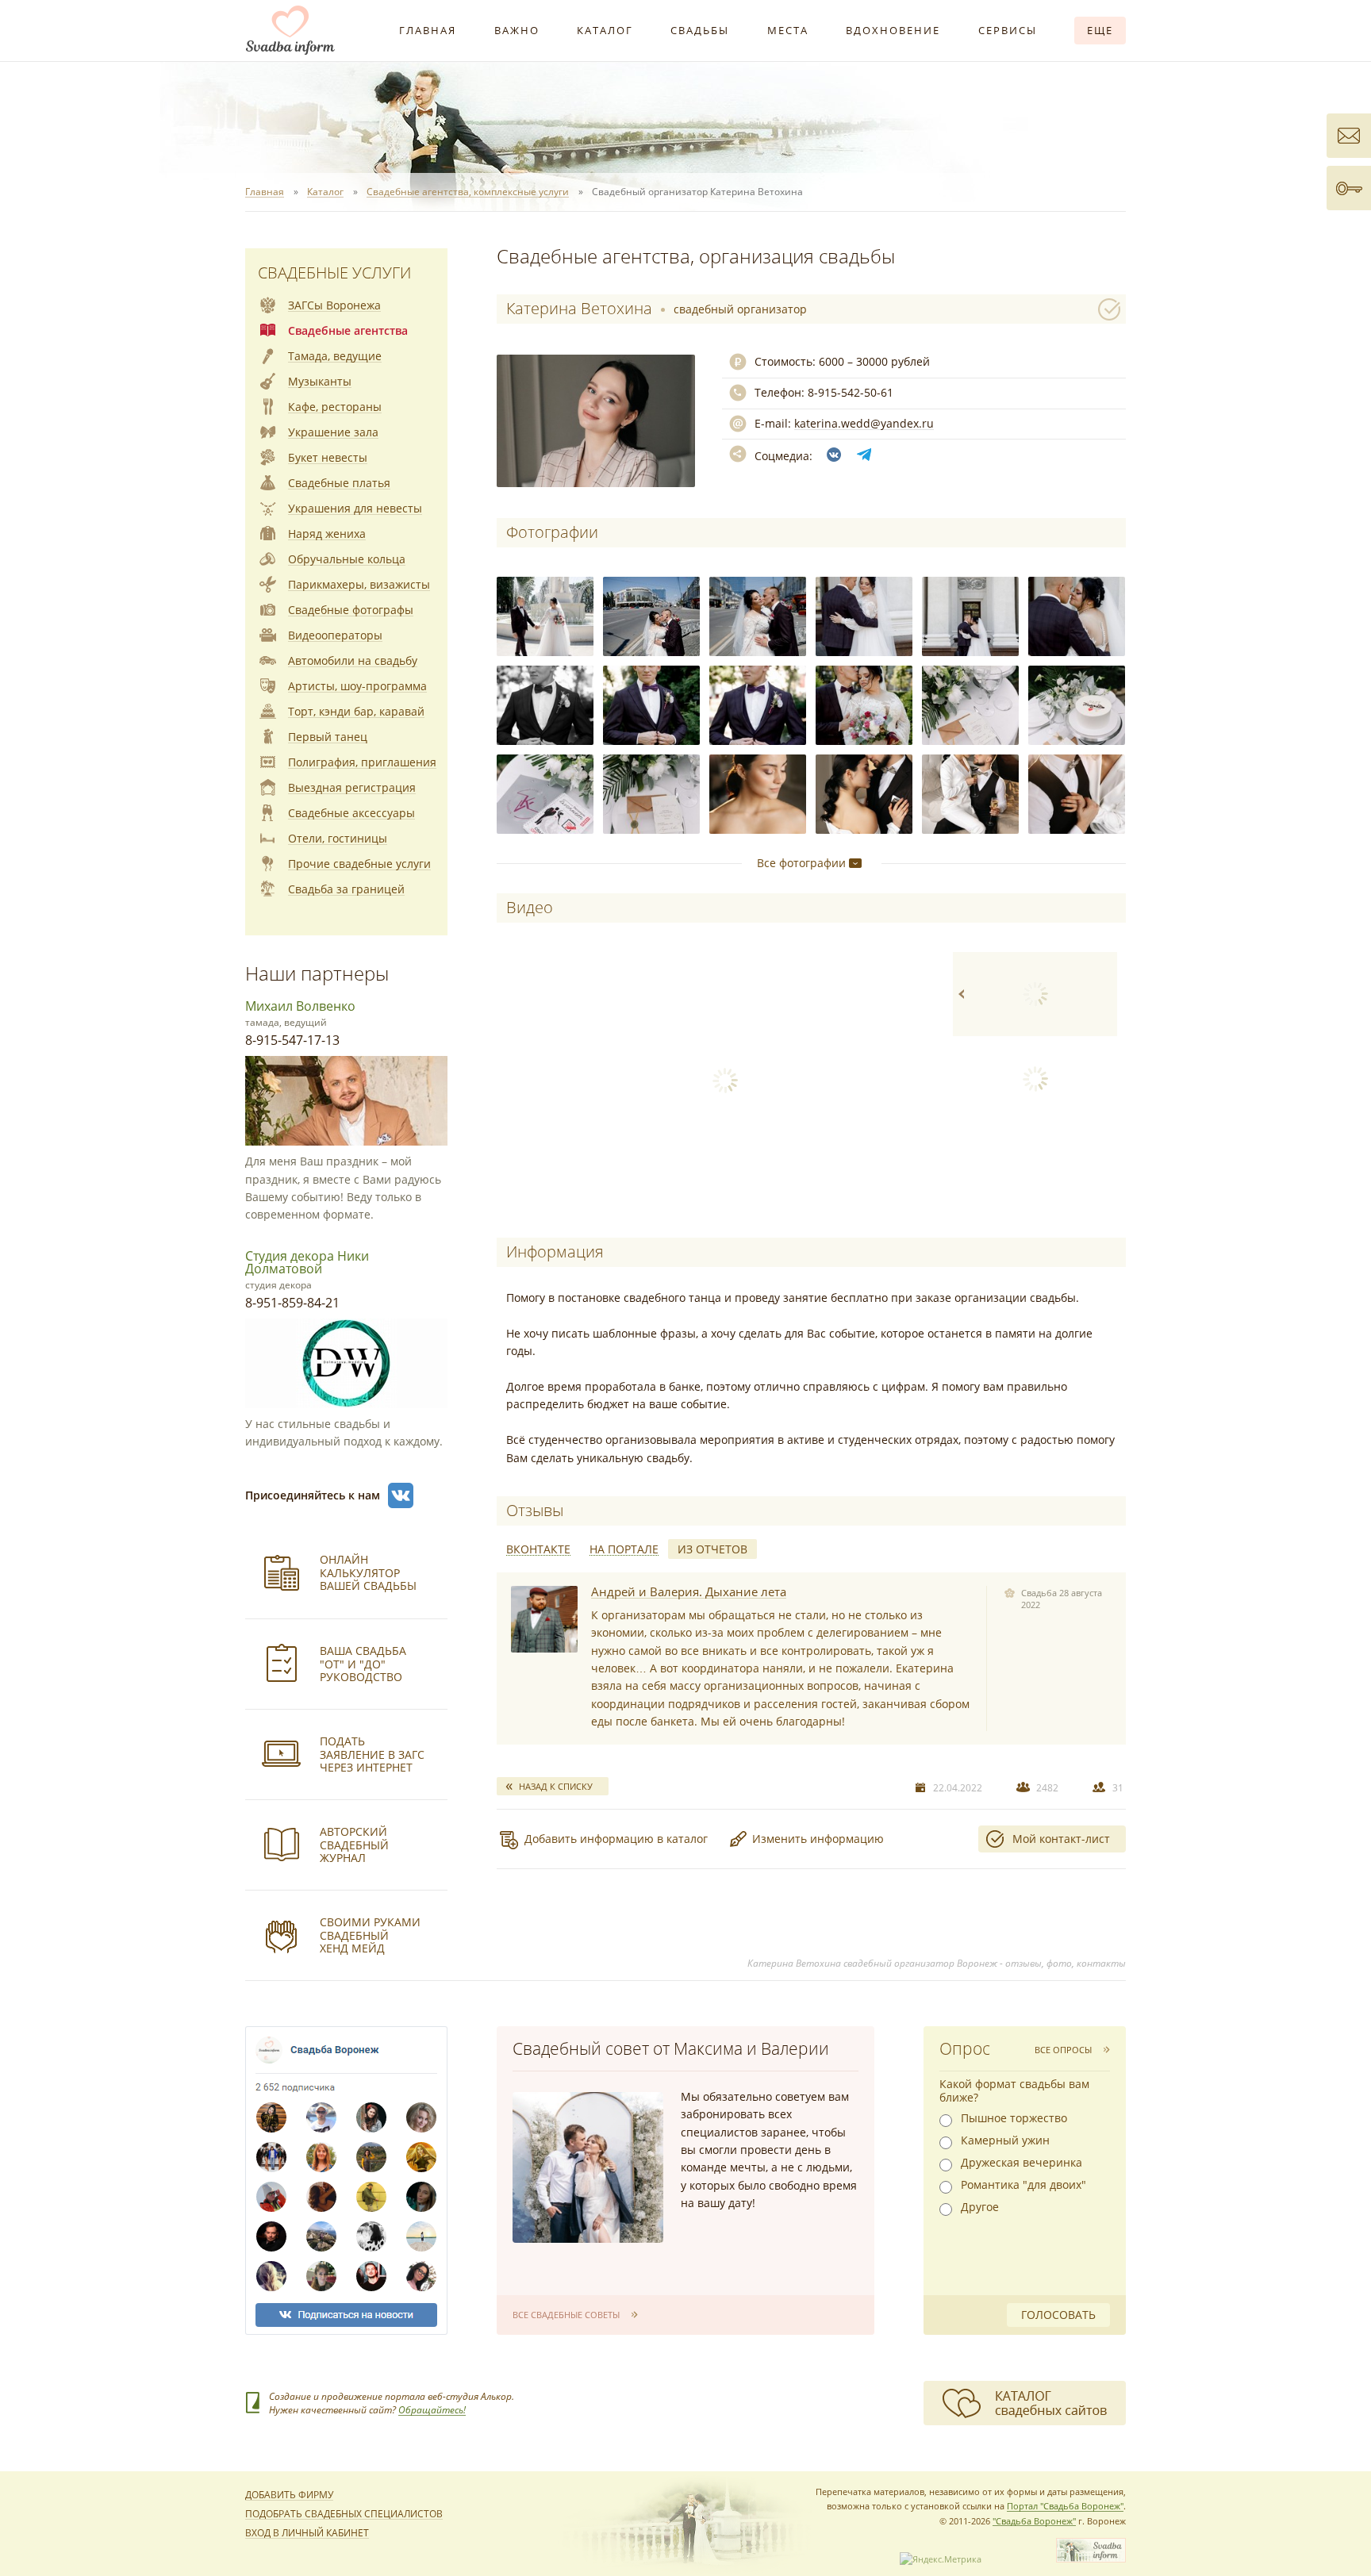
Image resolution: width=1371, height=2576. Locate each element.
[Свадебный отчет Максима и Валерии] (588, 2167)
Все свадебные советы (566, 2315)
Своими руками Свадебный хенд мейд (370, 1935)
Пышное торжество (1014, 2118)
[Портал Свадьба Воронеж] (290, 30)
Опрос (965, 2048)
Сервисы (1008, 30)
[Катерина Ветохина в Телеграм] (864, 455)
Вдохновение (893, 30)
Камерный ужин (1005, 2140)
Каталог (605, 30)
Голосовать (1058, 2315)
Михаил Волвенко (300, 1006)
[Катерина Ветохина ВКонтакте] (834, 455)
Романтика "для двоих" (1023, 2185)
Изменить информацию (818, 1839)
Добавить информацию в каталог (616, 1839)
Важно (517, 30)
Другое (980, 2207)
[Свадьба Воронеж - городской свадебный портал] (1091, 2559)
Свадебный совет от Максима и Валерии (671, 2048)
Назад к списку (556, 1786)
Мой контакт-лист (1061, 1839)
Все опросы (1063, 2050)
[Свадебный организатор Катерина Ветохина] (545, 616)
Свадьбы (700, 30)
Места (788, 30)
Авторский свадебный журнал (354, 1845)
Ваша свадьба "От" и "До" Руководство (363, 1664)
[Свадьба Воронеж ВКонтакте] (401, 1495)
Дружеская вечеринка (1022, 2163)
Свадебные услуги (334, 273)
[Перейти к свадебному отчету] (544, 1619)
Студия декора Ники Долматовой (307, 1262)
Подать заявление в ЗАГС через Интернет (372, 1754)
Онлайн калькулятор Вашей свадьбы (368, 1573)
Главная (428, 30)
